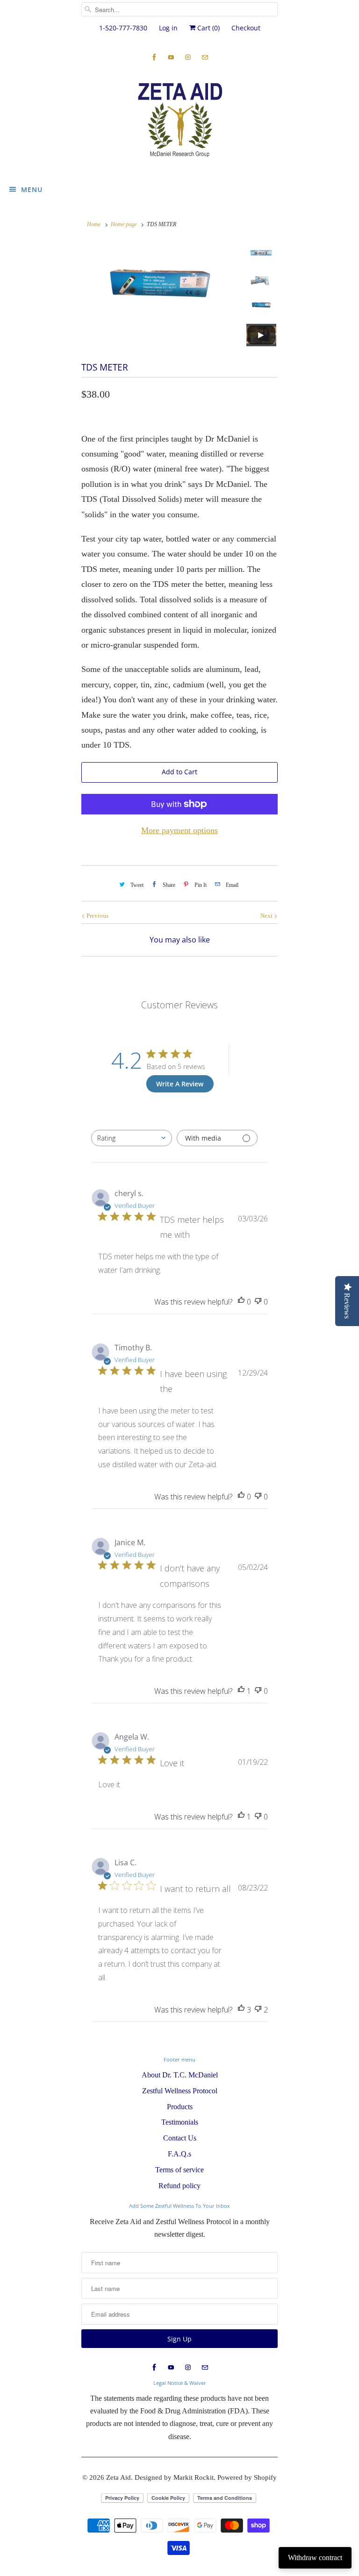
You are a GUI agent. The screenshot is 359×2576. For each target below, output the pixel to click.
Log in (168, 28)
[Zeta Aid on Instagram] (188, 57)
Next (267, 916)
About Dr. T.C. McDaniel (180, 2075)
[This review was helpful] (241, 2010)
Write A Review (180, 1084)
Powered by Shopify (247, 2477)
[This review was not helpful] (258, 2010)
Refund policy (179, 2186)
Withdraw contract (315, 2558)
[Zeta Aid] (179, 121)
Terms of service (179, 2170)
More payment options (179, 830)
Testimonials (180, 2122)
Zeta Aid (118, 2477)
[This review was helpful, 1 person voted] (241, 1691)
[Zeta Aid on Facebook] (154, 57)
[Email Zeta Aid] (205, 57)
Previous (97, 916)
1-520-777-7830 (123, 28)
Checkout (246, 28)
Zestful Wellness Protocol (180, 2091)
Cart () (208, 28)
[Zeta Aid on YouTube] (171, 57)
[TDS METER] (160, 289)
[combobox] (132, 1138)
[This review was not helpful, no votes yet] (258, 1302)
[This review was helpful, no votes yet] (241, 1302)
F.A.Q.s (179, 2154)
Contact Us (180, 2138)
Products (180, 2107)
